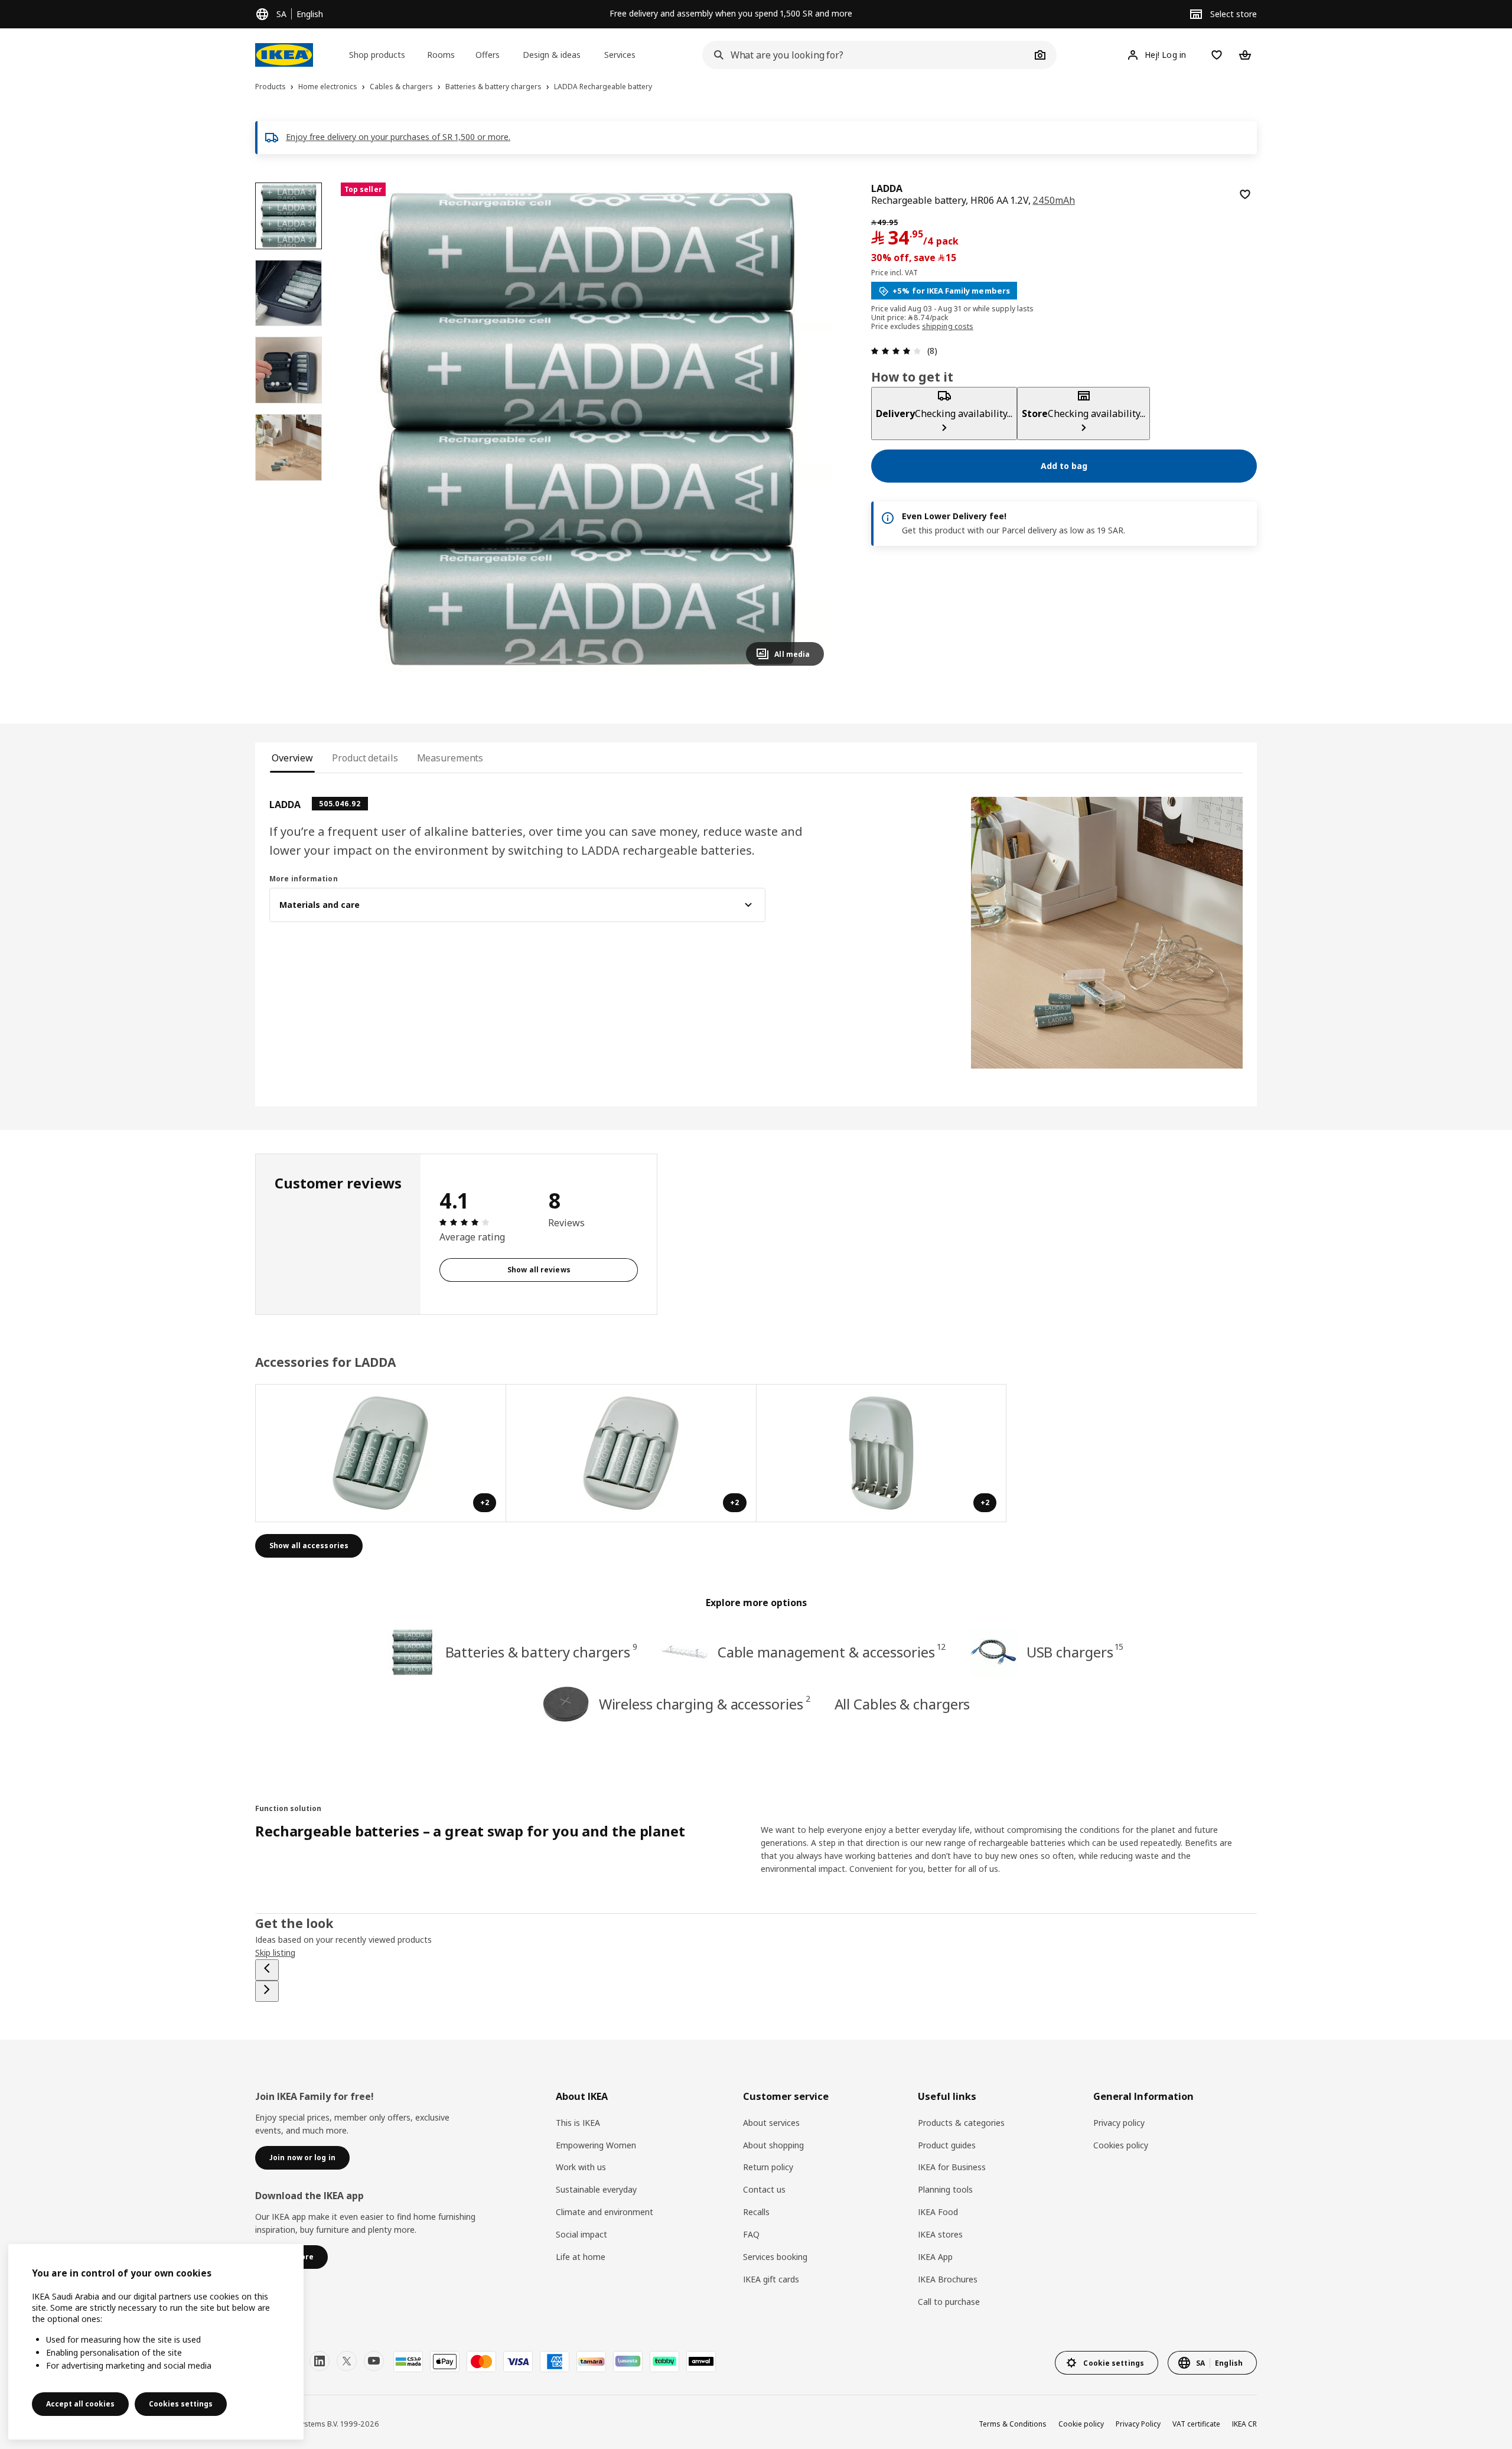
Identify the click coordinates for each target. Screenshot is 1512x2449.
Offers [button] (488, 55)
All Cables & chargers (902, 1704)
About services (771, 2123)
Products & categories (961, 2123)
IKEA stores (940, 2234)
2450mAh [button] (1054, 200)
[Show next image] (810, 429)
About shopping (773, 2145)
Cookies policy (1121, 2145)
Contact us (764, 2189)
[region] (587, 429)
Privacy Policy (1138, 2424)
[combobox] (866, 55)
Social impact (581, 2234)
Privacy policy (1119, 2123)
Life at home (581, 2257)
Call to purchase (949, 2302)
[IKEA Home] (284, 55)
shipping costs (948, 327)
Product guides (947, 2145)
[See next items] (267, 1991)
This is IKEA (578, 2123)
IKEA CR (1244, 2424)
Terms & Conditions (1013, 2424)
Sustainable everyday (596, 2189)
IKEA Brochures (948, 2279)
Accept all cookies (80, 2404)
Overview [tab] (292, 758)
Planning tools (945, 2189)
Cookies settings (181, 2404)
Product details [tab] (365, 758)
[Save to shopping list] (1245, 194)
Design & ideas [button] (552, 55)
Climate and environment (605, 2212)
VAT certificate (1196, 2424)
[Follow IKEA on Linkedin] (320, 2361)
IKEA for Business (952, 2167)
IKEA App (935, 2257)
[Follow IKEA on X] (347, 2361)
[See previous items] (267, 1970)
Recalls (756, 2212)
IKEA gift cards (771, 2279)
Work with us (581, 2167)
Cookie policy (1081, 2424)
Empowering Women (596, 2145)
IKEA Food (938, 2212)
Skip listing (275, 1953)
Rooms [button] (441, 55)
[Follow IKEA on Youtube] (374, 2361)
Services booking (775, 2257)
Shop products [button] (377, 55)
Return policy (768, 2167)
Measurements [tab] (450, 758)
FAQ (751, 2234)
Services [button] (620, 55)
